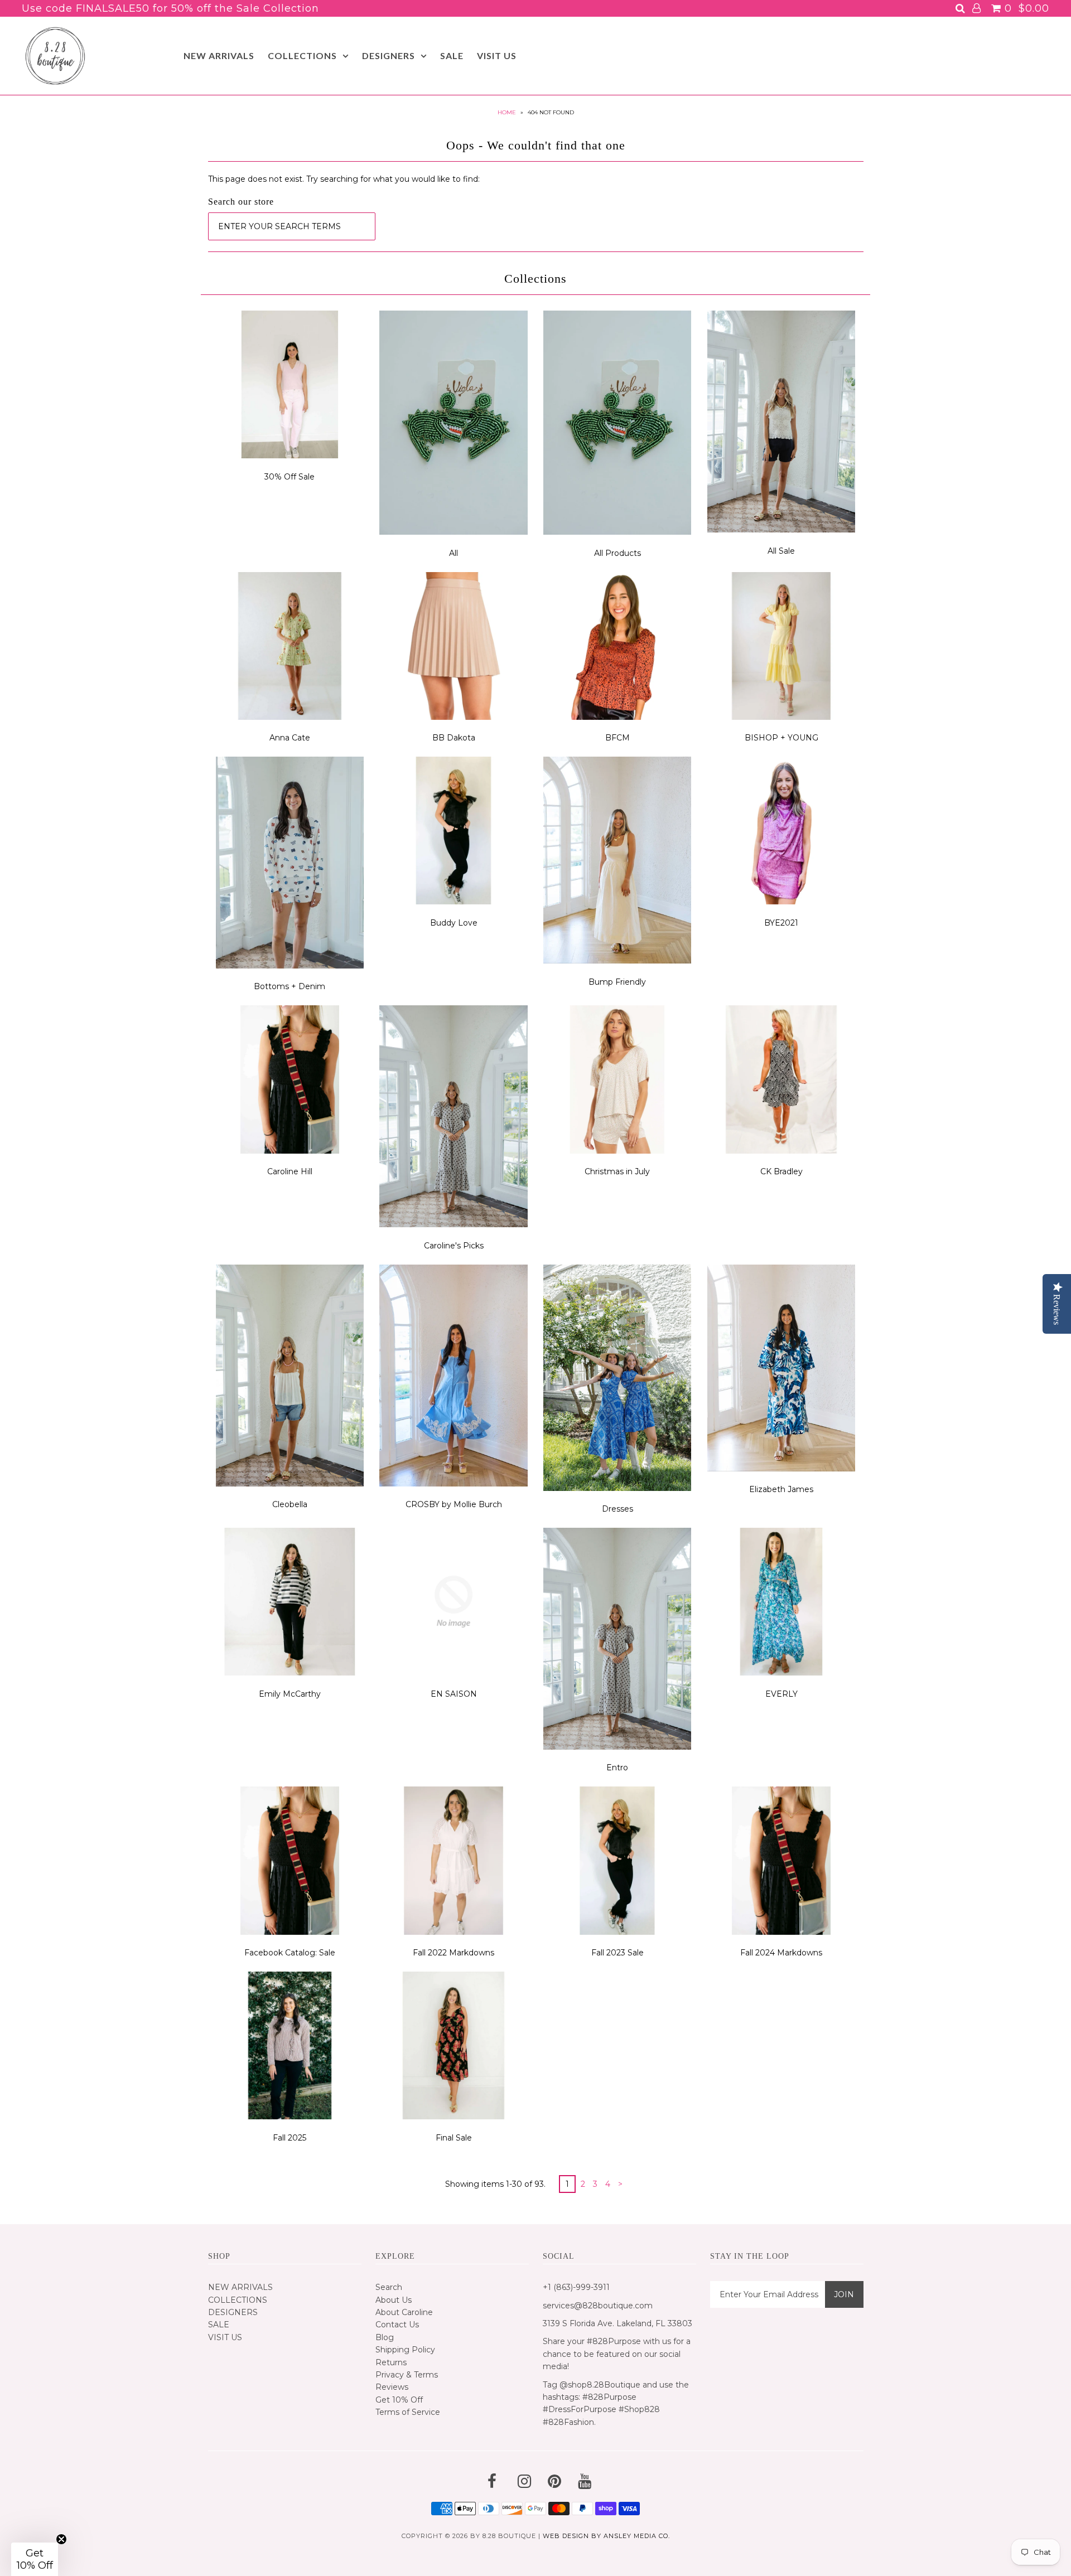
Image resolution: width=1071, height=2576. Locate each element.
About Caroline (404, 2312)
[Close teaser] (61, 2539)
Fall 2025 (290, 2138)
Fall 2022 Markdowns (454, 1953)
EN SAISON (454, 1694)
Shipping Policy (405, 2350)
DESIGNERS (389, 55)
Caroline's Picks (454, 1246)
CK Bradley (781, 1171)
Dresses (617, 1509)
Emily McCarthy (290, 1694)
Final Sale (454, 2138)
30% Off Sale (290, 477)
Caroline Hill (290, 1171)
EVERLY (781, 1694)
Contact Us (397, 2325)
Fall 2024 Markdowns (781, 1953)
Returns (391, 2362)
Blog (385, 2337)
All (454, 553)
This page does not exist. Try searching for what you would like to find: (344, 179)
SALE (452, 55)
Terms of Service (408, 2412)
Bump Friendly (617, 982)
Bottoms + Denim (290, 986)
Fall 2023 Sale (617, 1953)
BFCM (617, 738)
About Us (394, 2300)
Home (507, 112)
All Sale (781, 551)
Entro (617, 1768)
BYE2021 (781, 923)
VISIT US (497, 55)
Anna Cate (290, 738)
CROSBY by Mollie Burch (454, 1504)
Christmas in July (617, 1171)
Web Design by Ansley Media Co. (606, 2536)
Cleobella (290, 1504)
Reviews (392, 2387)
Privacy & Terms (407, 2375)
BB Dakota (454, 738)
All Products (617, 553)
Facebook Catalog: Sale (290, 1953)
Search (389, 2287)
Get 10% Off (399, 2400)
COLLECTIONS (302, 55)
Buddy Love (454, 923)
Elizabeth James (781, 1489)
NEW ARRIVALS (219, 55)
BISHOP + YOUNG (781, 738)
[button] (35, 2559)
